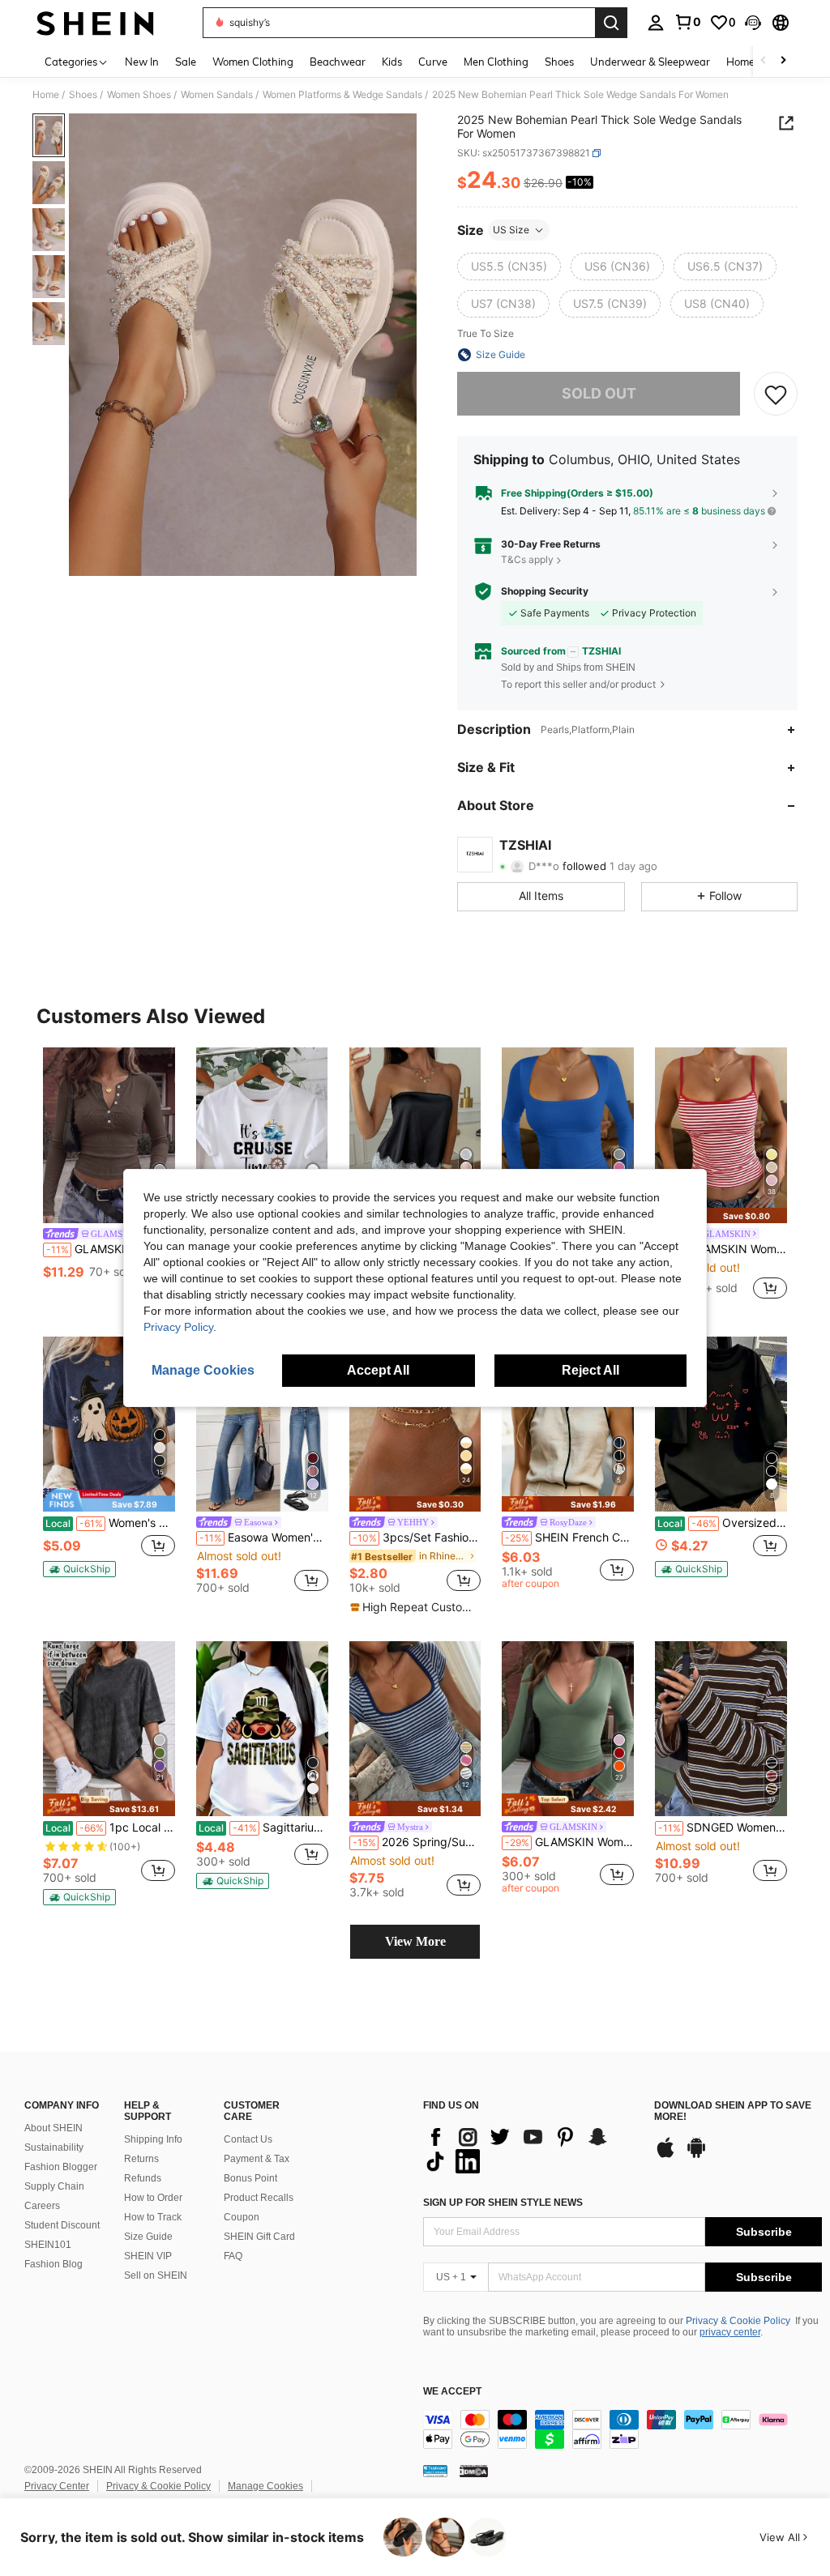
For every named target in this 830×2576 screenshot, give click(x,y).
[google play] (696, 2156)
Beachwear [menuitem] (338, 62)
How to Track (153, 2217)
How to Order (153, 2198)
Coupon (242, 2217)
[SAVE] (776, 394)
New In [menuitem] (142, 62)
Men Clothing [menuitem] (496, 62)
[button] (753, 23)
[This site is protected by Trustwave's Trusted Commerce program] (435, 2471)
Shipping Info (153, 2139)
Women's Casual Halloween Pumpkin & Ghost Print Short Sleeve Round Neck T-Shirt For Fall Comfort (110, 1523)
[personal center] (656, 23)
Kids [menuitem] (392, 62)
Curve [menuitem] (433, 62)
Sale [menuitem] (186, 62)
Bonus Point (250, 2178)
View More (415, 1941)
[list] (531, 2149)
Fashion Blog (53, 2264)
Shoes (83, 95)
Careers (42, 2206)
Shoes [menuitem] (559, 62)
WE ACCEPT (452, 2392)
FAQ (233, 2256)
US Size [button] (511, 230)
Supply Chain (54, 2186)
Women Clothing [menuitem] (253, 62)
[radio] (509, 267)
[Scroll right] (783, 61)
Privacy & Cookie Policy (738, 2321)
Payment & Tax (257, 2159)
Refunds (143, 2178)
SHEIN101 (48, 2245)
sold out (599, 393)
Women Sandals (217, 95)
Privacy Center (57, 2486)
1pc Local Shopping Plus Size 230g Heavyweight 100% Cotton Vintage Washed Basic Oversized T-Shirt (110, 1828)
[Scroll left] (764, 61)
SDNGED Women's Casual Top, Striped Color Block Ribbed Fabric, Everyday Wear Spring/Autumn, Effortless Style (723, 1828)
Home (46, 95)
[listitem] (109, 1175)
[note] (721, 1215)
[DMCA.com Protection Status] (474, 2471)
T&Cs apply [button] (527, 559)
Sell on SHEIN (156, 2275)
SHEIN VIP (148, 2256)
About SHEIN (53, 2128)
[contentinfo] (622, 2429)
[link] (687, 22)
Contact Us (248, 2139)
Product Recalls (259, 2198)
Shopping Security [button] (545, 591)
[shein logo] (95, 23)
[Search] (611, 23)
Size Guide (148, 2237)
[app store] (665, 2156)
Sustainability (54, 2147)
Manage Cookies (265, 2486)
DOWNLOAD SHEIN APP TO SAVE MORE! (733, 2111)
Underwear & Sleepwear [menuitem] (650, 62)
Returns (141, 2159)
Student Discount (62, 2225)
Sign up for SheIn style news (503, 2203)
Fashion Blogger (61, 2167)
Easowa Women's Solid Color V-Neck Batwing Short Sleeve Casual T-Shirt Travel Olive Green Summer (264, 1537)
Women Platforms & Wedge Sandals (342, 95)
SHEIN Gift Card (259, 2237)
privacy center (730, 2332)
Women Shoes (139, 95)
